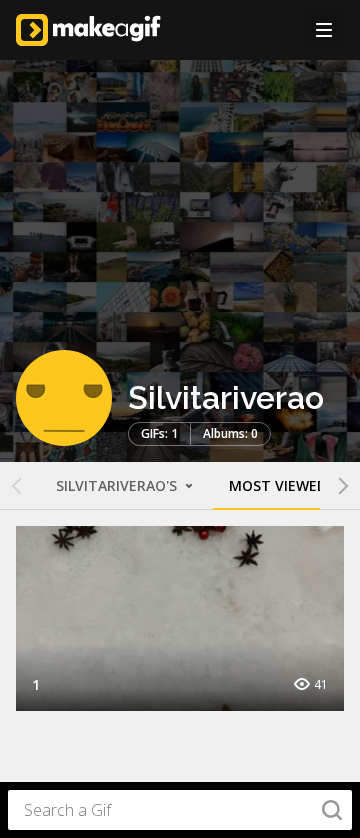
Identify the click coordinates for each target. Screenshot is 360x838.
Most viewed (278, 485)
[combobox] (180, 810)
